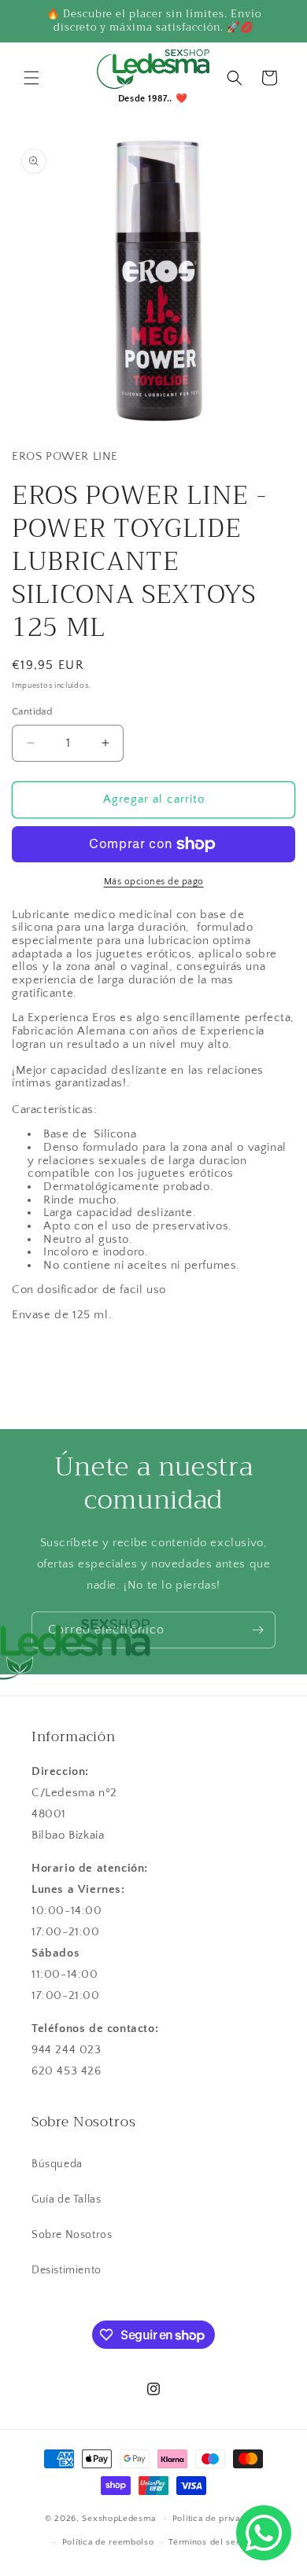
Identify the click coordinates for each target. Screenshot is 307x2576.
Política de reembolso (108, 2542)
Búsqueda (57, 2164)
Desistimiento (67, 2270)
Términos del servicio (214, 2542)
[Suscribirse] (257, 1630)
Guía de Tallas (66, 2199)
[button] (31, 78)
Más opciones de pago (154, 882)
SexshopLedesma (118, 2518)
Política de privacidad (217, 2519)
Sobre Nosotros (72, 2235)
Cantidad (32, 711)
